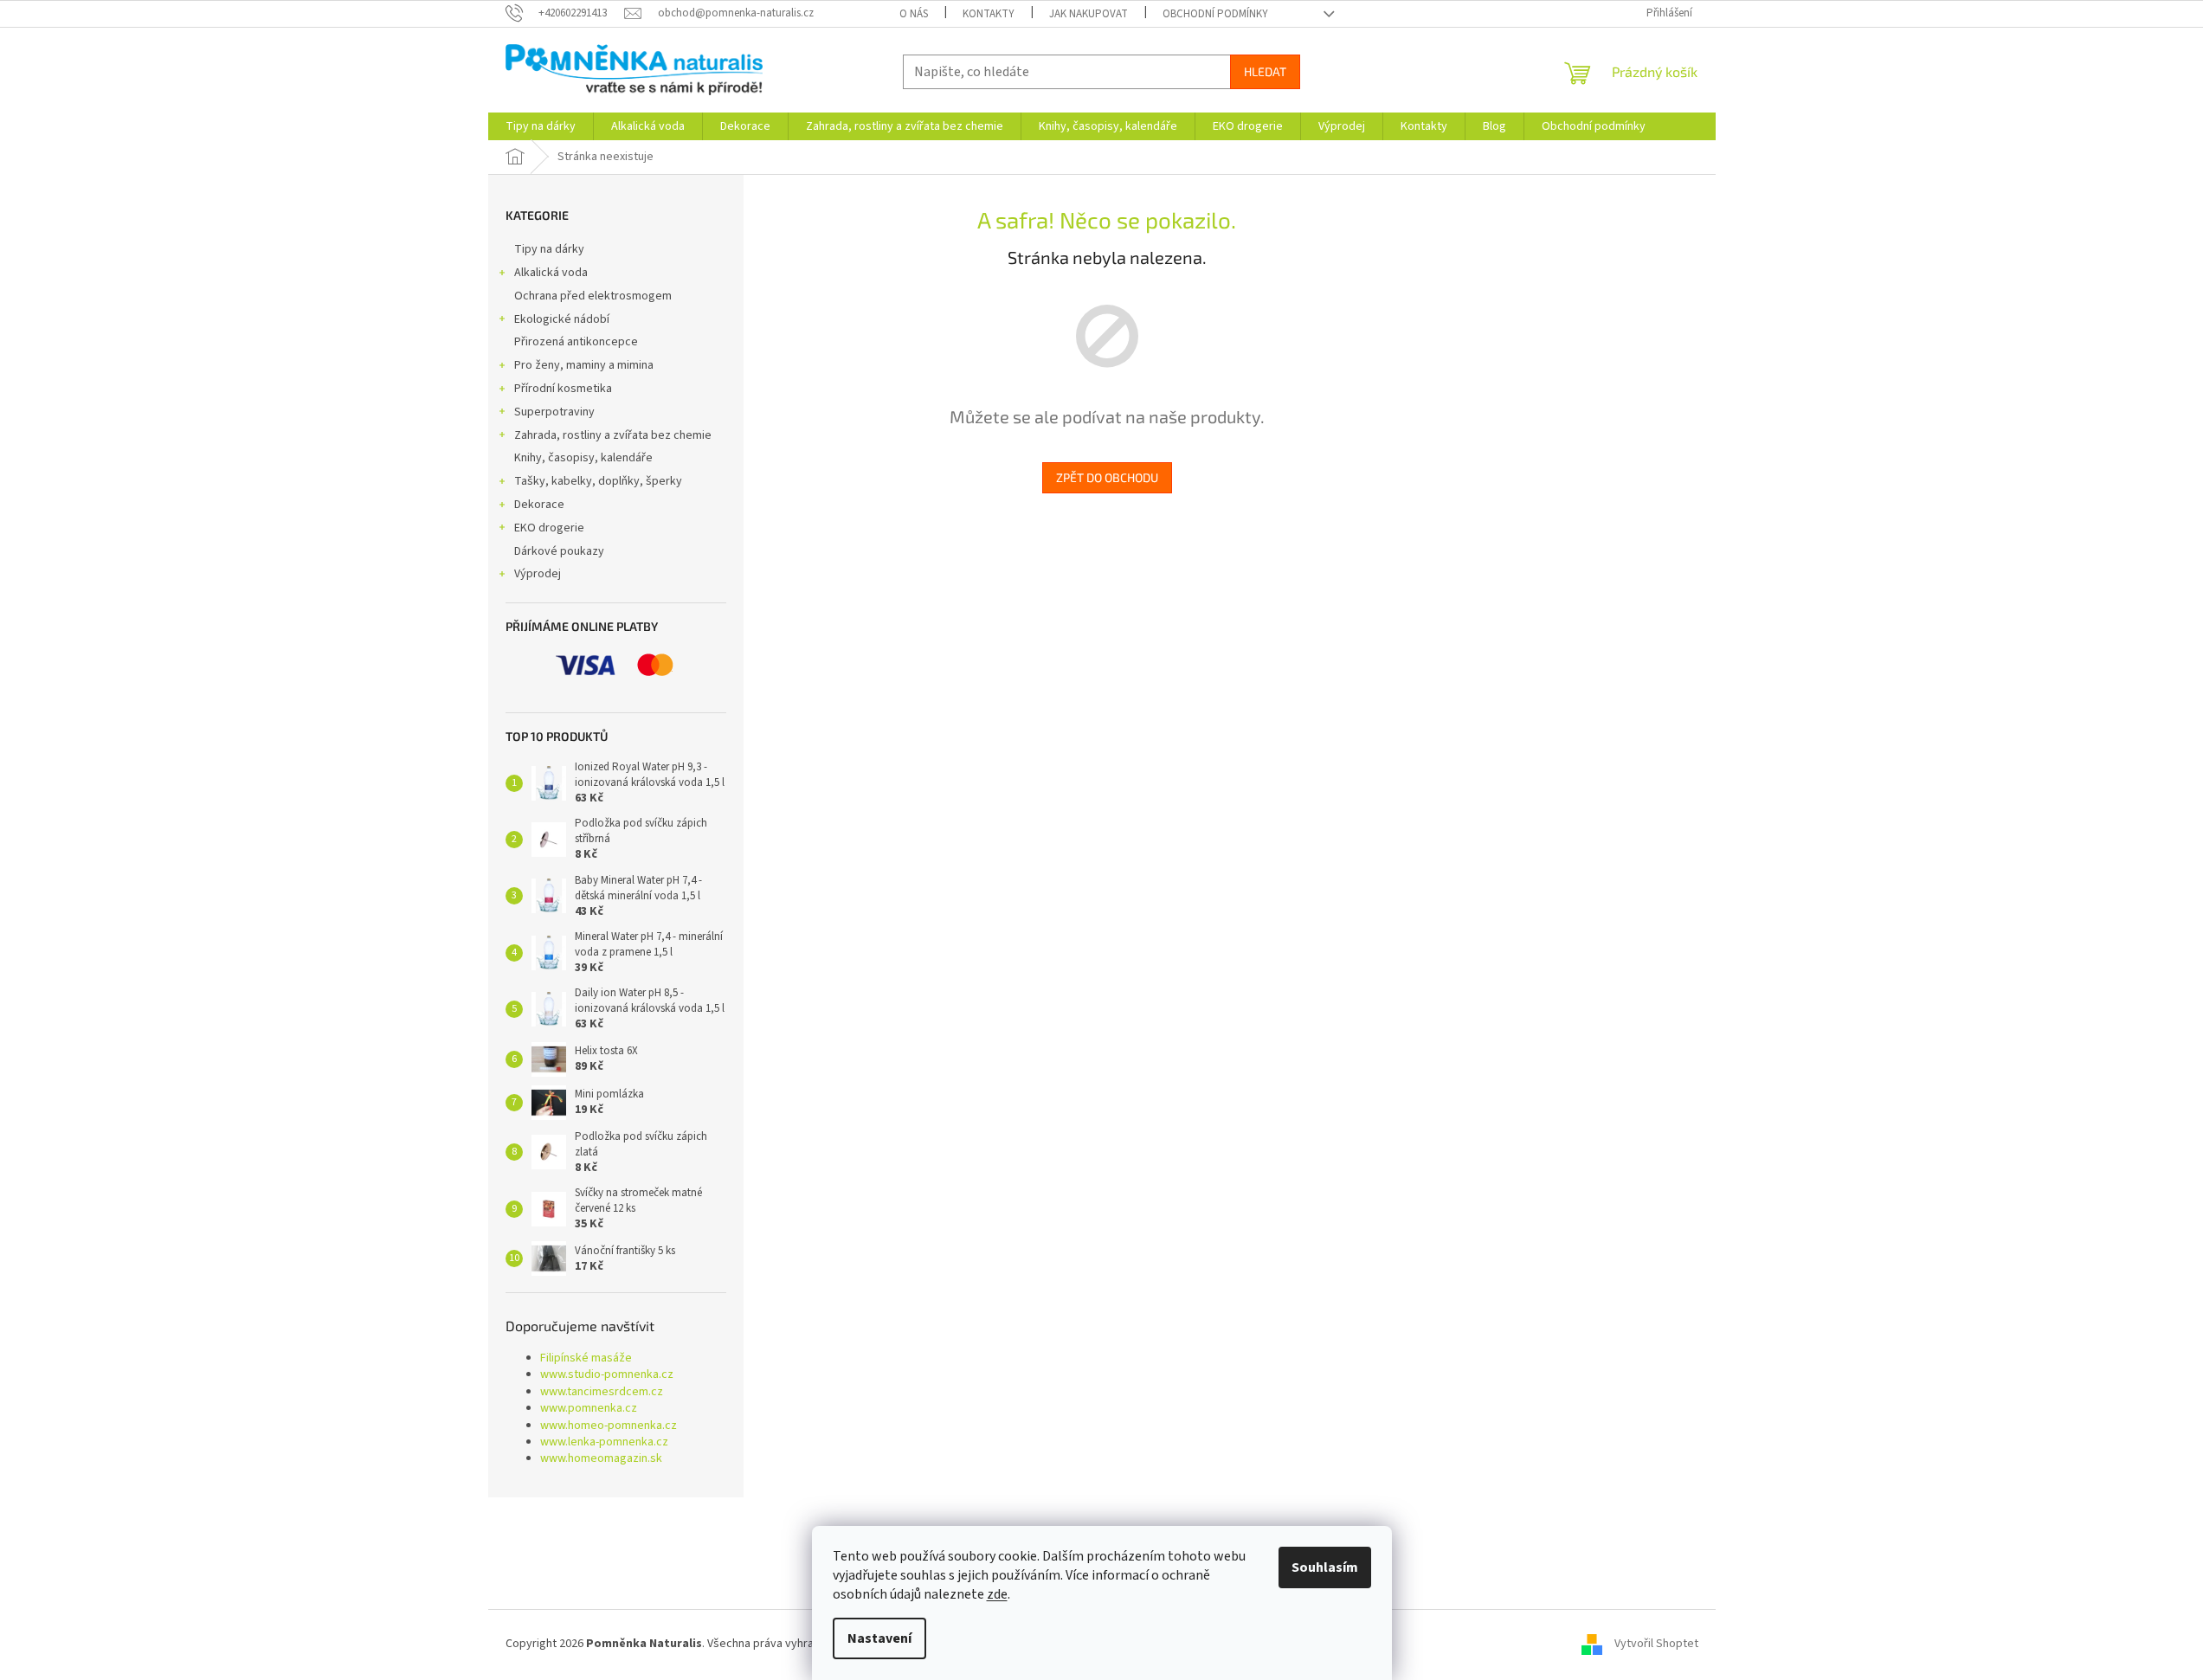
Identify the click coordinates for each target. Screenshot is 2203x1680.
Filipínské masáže (586, 1358)
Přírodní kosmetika (563, 389)
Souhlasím (1325, 1567)
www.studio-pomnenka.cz (607, 1375)
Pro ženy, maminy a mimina (584, 365)
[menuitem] (541, 126)
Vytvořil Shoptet (1656, 1645)
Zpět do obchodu (1107, 477)
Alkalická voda (551, 273)
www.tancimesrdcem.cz (602, 1392)
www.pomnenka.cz (589, 1409)
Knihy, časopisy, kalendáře (583, 458)
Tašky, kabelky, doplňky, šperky (598, 481)
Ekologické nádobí (562, 319)
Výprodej (538, 574)
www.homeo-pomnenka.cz (609, 1426)
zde (997, 1594)
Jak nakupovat (1089, 14)
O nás (914, 14)
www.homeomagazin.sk (601, 1459)
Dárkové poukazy (559, 551)
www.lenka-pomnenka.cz (604, 1442)
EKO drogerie (549, 528)
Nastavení (879, 1638)
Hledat (1265, 71)
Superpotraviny (554, 412)
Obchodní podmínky (1215, 14)
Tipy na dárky (549, 249)
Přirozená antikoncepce (576, 342)
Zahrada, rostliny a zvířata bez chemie (613, 435)
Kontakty (989, 14)
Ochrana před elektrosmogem (593, 296)
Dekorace (539, 505)
